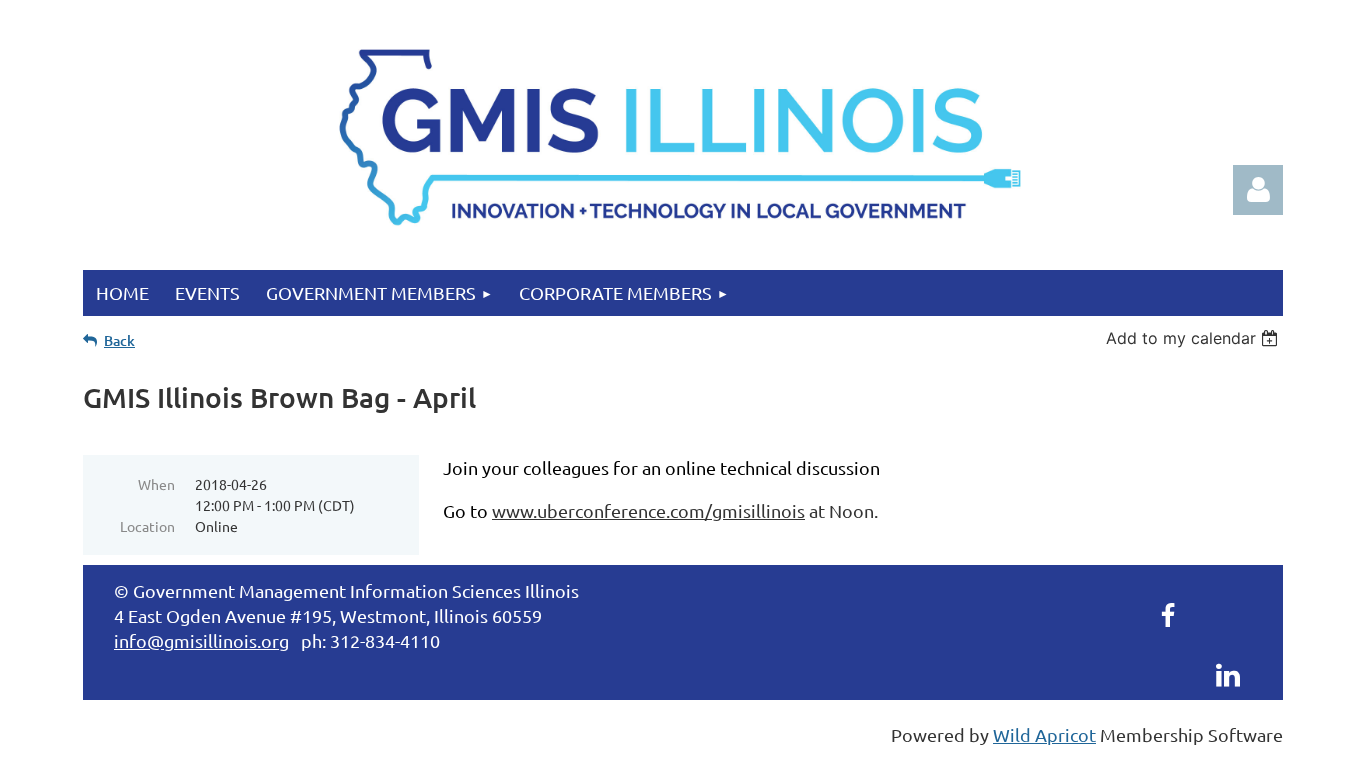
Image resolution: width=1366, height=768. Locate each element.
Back (119, 340)
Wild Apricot (1044, 734)
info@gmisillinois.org (201, 640)
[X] (1228, 615)
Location (147, 526)
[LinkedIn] (1228, 675)
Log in (1258, 190)
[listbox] (1194, 338)
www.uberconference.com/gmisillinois (648, 510)
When (156, 484)
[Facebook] (1168, 615)
